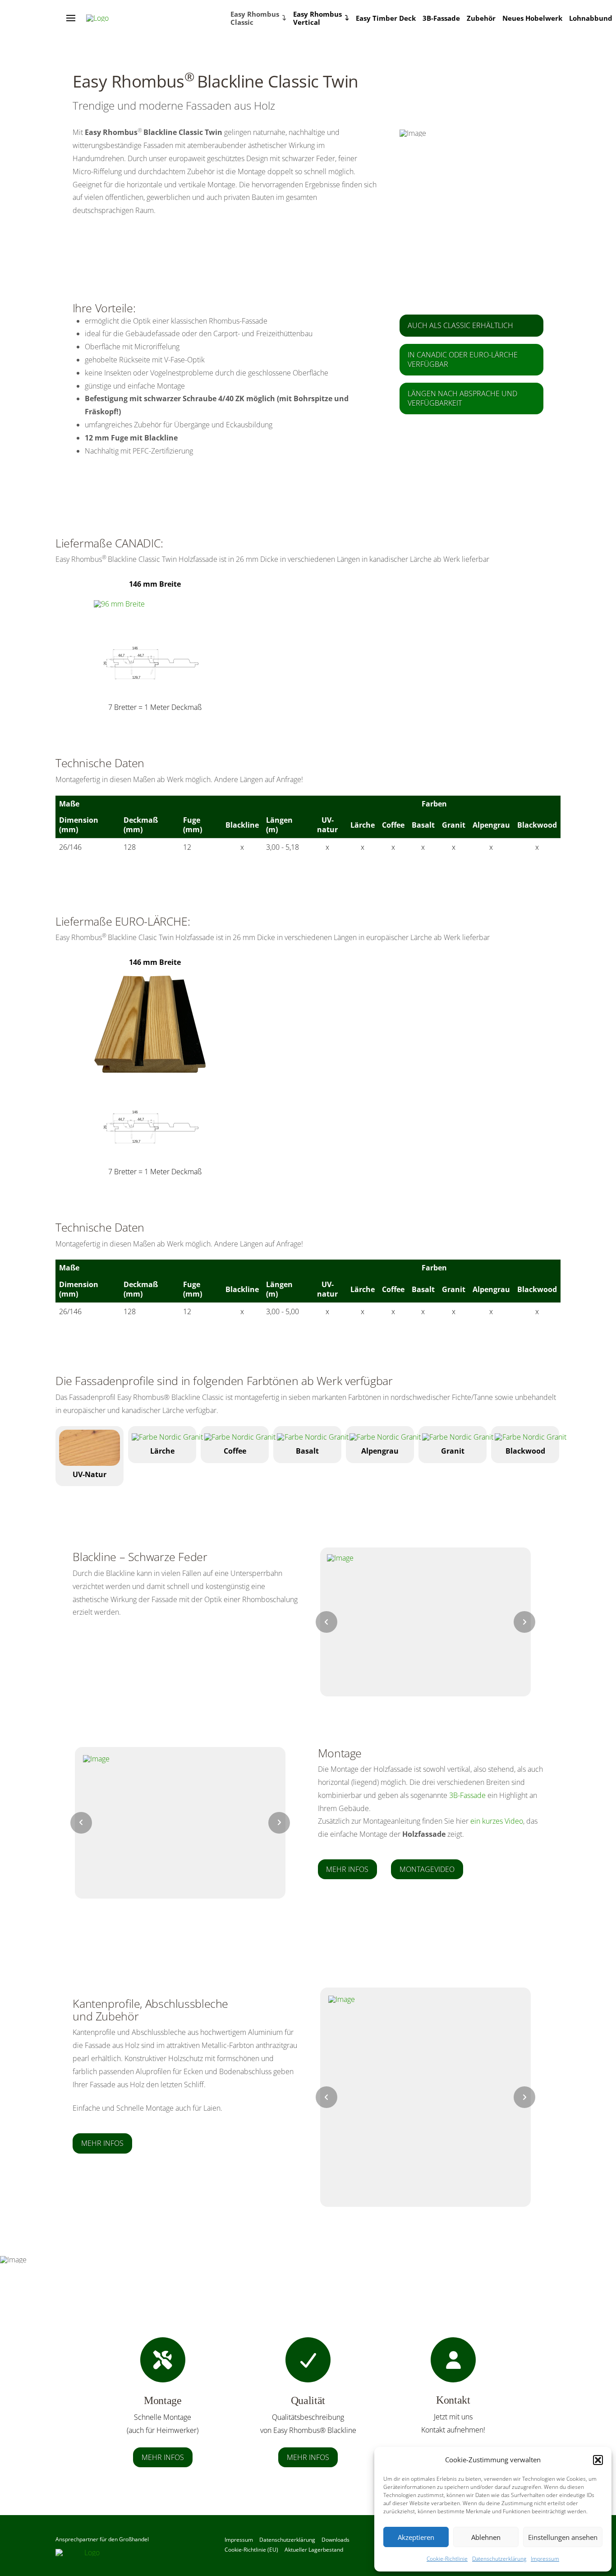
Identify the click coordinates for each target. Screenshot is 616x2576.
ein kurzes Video (497, 1821)
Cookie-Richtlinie (447, 2559)
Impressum (545, 2559)
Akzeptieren (416, 2537)
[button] (598, 2460)
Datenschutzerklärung (499, 2559)
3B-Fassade (467, 1795)
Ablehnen (486, 2537)
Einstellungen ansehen (563, 2537)
